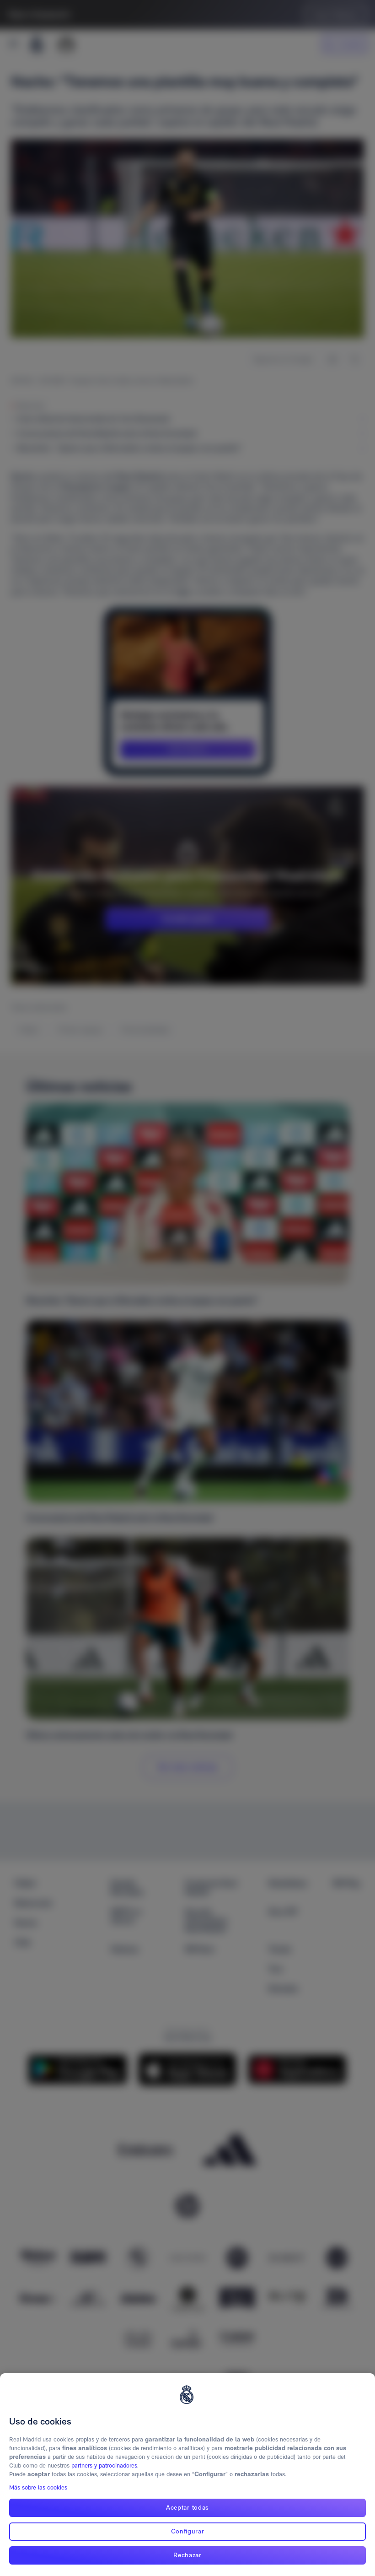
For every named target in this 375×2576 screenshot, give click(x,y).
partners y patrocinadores (104, 2465)
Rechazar (187, 2555)
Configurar (188, 2531)
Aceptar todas (187, 2507)
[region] (187, 2475)
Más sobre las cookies (38, 2487)
